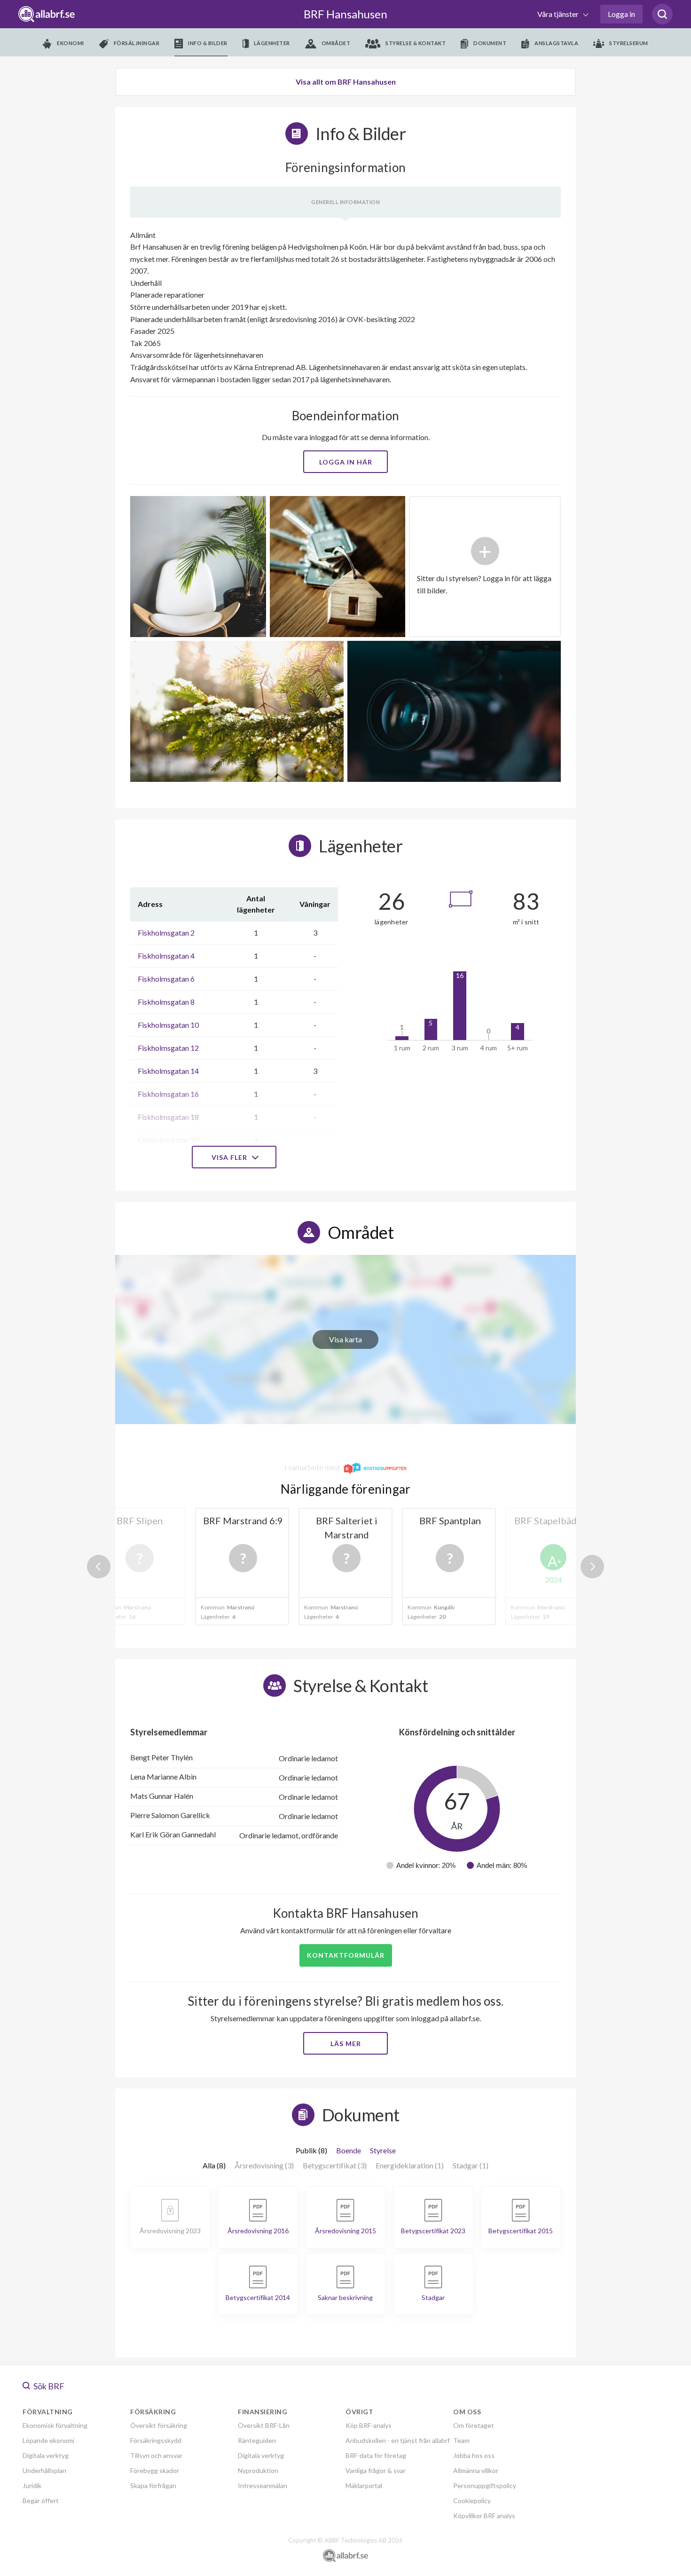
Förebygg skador (155, 2470)
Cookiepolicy (472, 2501)
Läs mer (346, 2044)
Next (592, 1567)
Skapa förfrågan (153, 2485)
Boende (349, 2150)
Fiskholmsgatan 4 (166, 956)
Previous (99, 1567)
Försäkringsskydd (156, 2440)
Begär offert (41, 2501)
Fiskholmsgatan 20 (168, 1140)
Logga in (621, 14)
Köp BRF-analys (369, 2425)
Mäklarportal (364, 2485)
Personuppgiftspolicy (485, 2485)
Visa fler (230, 1157)
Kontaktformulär (346, 1955)
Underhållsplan (44, 2470)
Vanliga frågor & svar (376, 2470)
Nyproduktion (258, 2470)
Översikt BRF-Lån (264, 2425)
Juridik (32, 2485)
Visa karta (345, 1339)
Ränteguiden (257, 2440)
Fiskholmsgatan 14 (168, 1071)
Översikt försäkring (159, 2425)
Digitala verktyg (46, 2455)
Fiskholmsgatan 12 (168, 1048)
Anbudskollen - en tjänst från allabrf (398, 2440)
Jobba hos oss (474, 2455)
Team (461, 2440)
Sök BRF (48, 2386)
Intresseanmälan (263, 2485)
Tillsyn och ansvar (156, 2455)
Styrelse (383, 2150)
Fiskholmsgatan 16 (168, 1094)
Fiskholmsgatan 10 (168, 1025)
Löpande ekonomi (48, 2440)
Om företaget (474, 2425)
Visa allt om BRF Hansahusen (346, 82)
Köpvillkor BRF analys (484, 2516)
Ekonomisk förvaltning (55, 2425)
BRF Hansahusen (345, 14)
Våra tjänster (559, 14)
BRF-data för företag (376, 2455)
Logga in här (346, 462)
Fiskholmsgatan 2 (166, 933)
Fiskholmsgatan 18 (168, 1117)
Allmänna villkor (476, 2470)
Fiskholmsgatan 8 (166, 1002)
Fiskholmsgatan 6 (166, 979)
